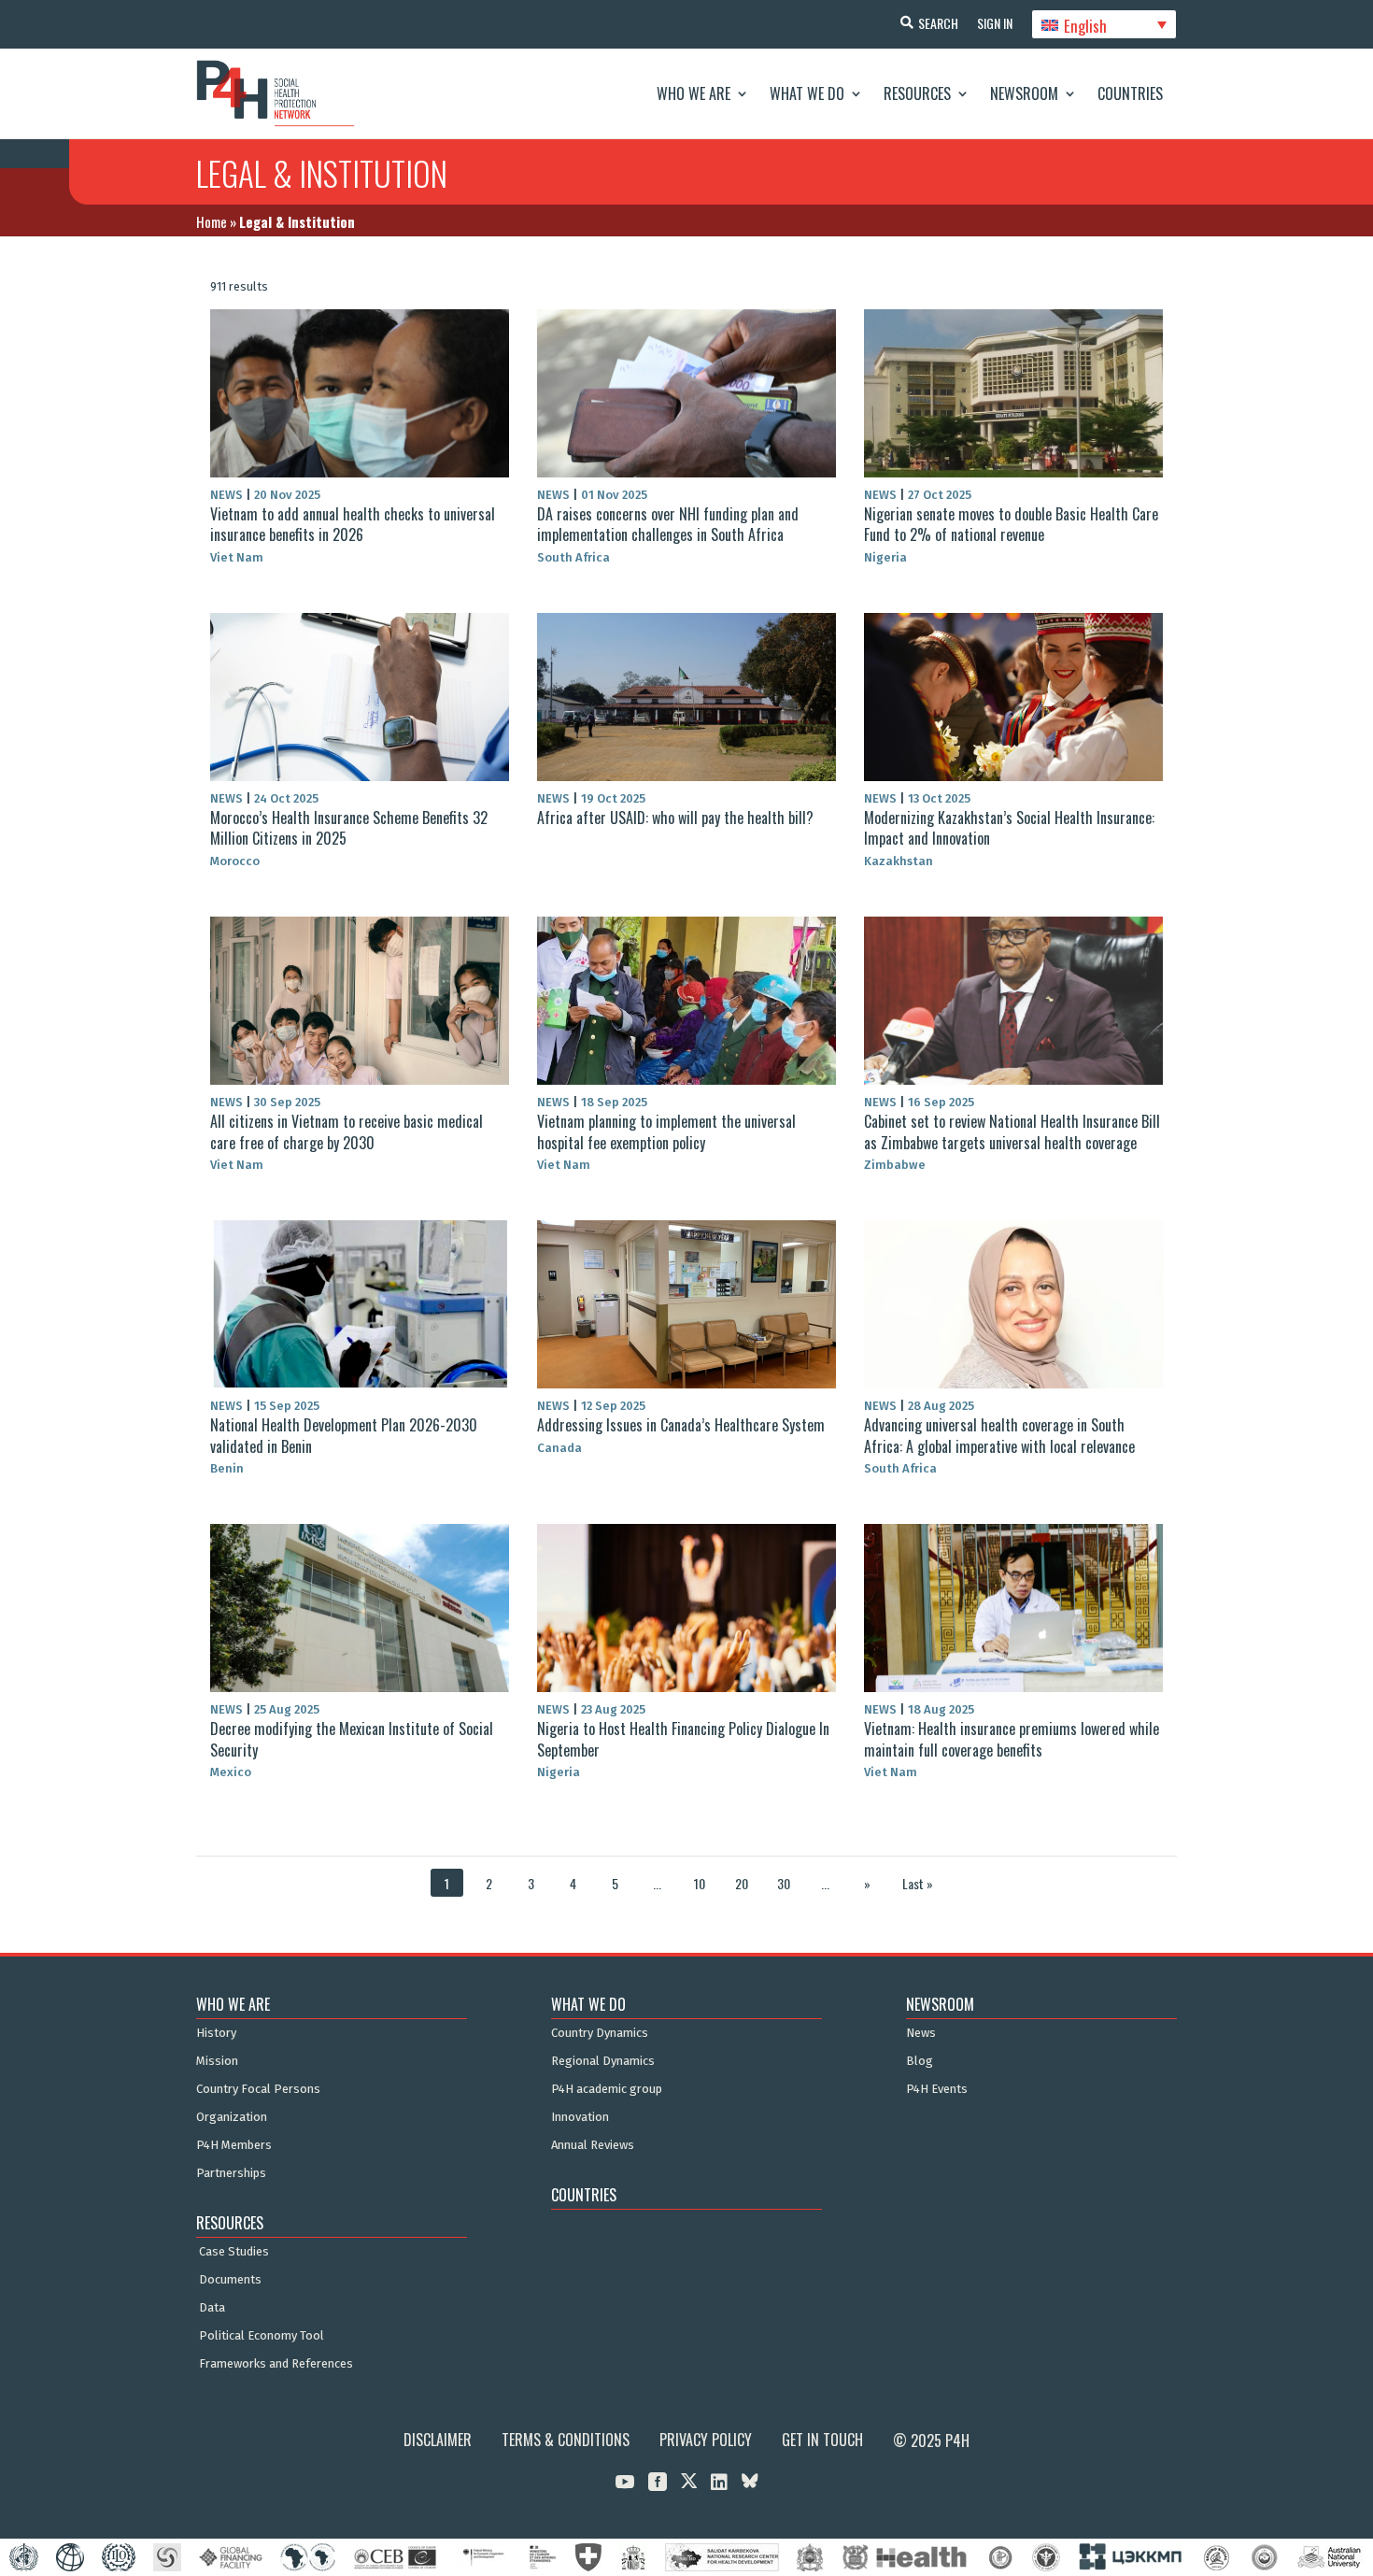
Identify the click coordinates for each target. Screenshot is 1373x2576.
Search (938, 23)
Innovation (580, 2117)
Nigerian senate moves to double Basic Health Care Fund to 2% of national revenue (1011, 524)
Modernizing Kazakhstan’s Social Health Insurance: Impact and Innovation (1009, 828)
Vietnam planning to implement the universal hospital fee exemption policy (666, 1131)
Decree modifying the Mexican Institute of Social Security (352, 1739)
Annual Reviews (593, 2145)
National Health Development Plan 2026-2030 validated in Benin (344, 1435)
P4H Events (937, 2089)
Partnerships (231, 2173)
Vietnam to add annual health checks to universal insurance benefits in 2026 (353, 524)
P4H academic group (607, 2089)
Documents (230, 2280)
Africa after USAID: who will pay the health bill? (675, 818)
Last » (918, 1883)
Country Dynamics (600, 2033)
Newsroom (1024, 93)
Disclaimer (438, 2440)
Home (212, 221)
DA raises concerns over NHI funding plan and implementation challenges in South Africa (668, 524)
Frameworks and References (276, 2364)
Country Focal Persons (258, 2089)
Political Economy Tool (262, 2336)
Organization (232, 2117)
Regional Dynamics (603, 2061)
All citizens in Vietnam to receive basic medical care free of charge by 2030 (347, 1131)
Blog (920, 2061)
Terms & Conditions (566, 2440)
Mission (217, 2061)
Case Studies (234, 2252)
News (921, 2033)
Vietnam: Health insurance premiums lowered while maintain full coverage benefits (1012, 1739)
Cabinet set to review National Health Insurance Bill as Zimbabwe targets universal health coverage (1012, 1131)
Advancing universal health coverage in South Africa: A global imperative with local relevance (999, 1435)
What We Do (807, 93)
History (216, 2033)
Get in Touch (822, 2440)
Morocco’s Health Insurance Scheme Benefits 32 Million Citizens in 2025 (349, 828)
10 (700, 1883)
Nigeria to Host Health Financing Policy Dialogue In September (683, 1739)
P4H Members (234, 2145)
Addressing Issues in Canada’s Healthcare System (681, 1425)
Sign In (995, 23)
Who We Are (694, 93)
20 (742, 1883)
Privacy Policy (706, 2440)
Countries (1130, 93)
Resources (917, 93)
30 (784, 1883)
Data (212, 2308)
